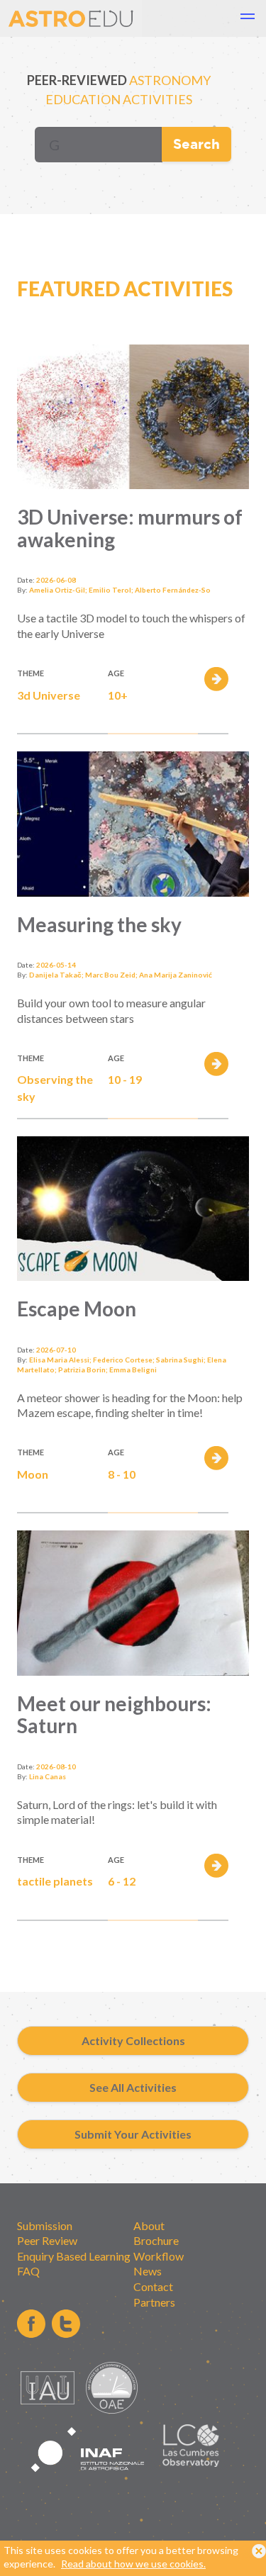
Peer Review (47, 2240)
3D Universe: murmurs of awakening (130, 528)
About (149, 2225)
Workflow (159, 2256)
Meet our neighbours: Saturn (114, 1715)
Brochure (156, 2240)
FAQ (28, 2271)
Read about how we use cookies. (133, 2564)
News (148, 2271)
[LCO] (191, 2463)
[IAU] (50, 2410)
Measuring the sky (99, 924)
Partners (154, 2302)
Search (196, 144)
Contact (153, 2286)
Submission (45, 2225)
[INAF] (88, 2480)
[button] (248, 18)
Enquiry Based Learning (74, 2256)
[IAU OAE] (112, 2410)
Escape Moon (77, 1309)
